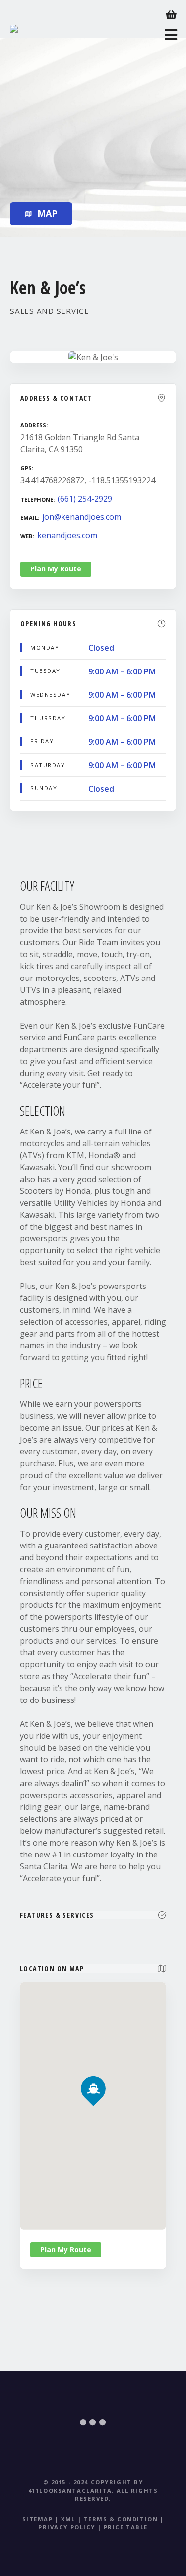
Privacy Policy (67, 2527)
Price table (126, 2527)
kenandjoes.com (67, 535)
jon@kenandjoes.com (82, 517)
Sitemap (38, 2519)
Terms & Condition (121, 2519)
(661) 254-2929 (85, 499)
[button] (93, 2072)
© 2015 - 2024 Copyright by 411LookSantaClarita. (86, 2486)
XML (68, 2519)
